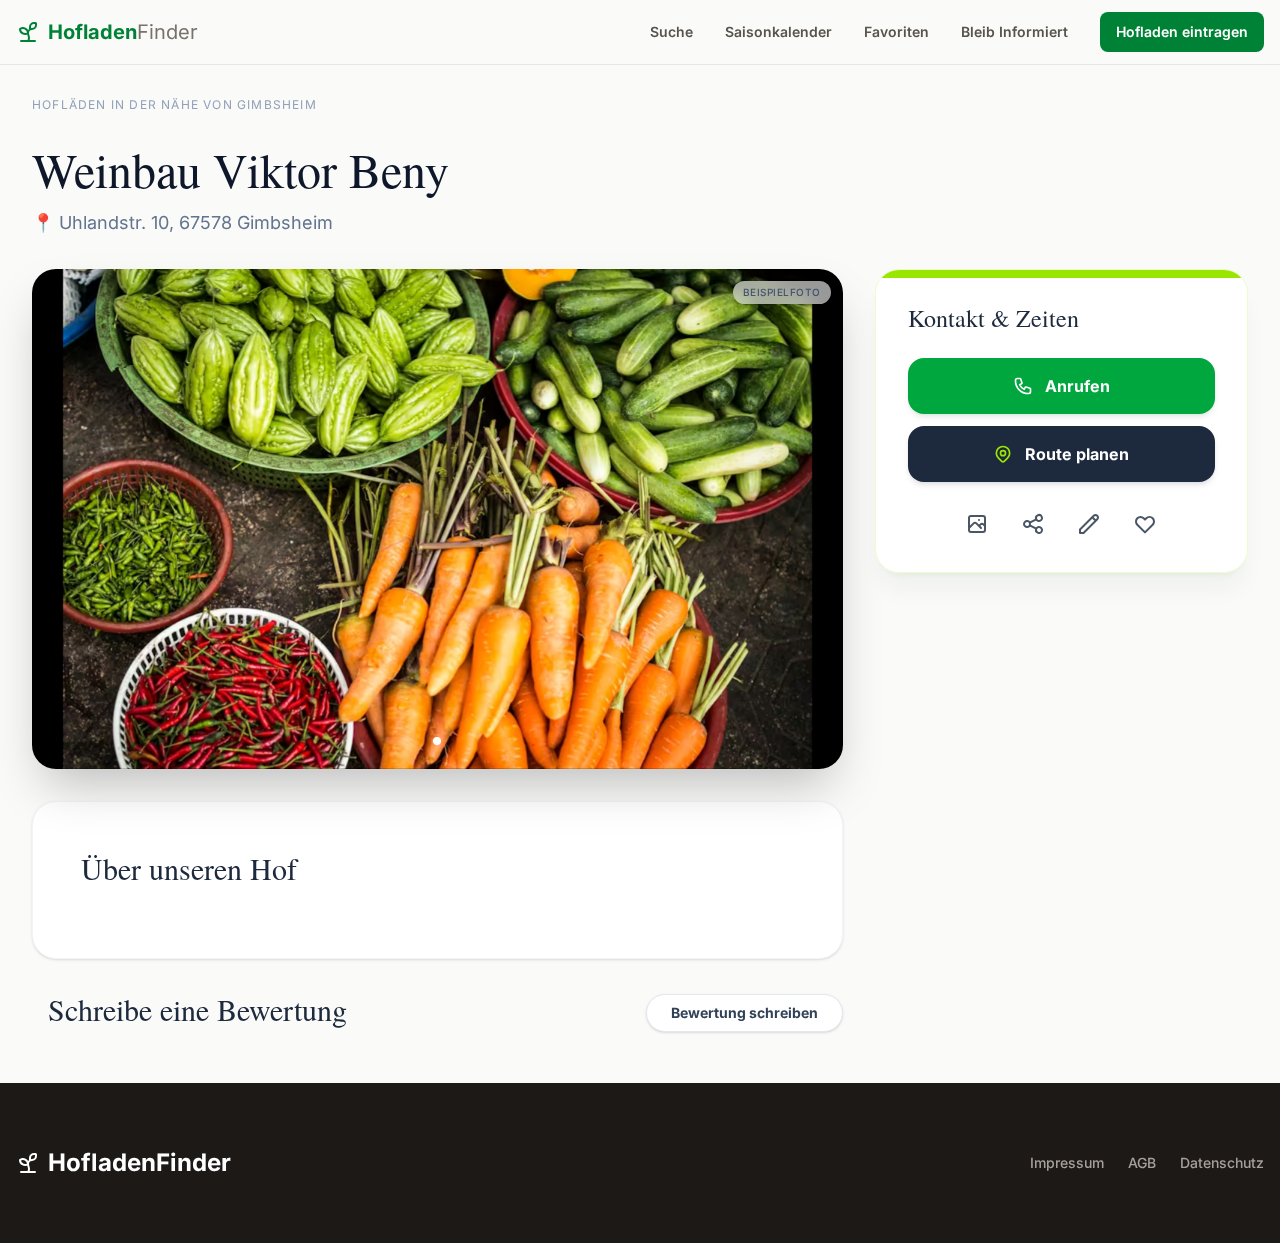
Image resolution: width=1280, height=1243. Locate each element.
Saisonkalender (778, 31)
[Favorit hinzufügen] (1145, 524)
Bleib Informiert (1014, 31)
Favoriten (896, 31)
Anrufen (1077, 386)
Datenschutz (1222, 1162)
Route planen (1077, 454)
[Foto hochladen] (977, 524)
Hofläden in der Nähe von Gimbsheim (174, 104)
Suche (671, 31)
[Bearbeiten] (1089, 524)
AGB (1142, 1162)
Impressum (1067, 1162)
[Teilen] (1033, 524)
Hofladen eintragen (1182, 31)
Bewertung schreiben (744, 1012)
